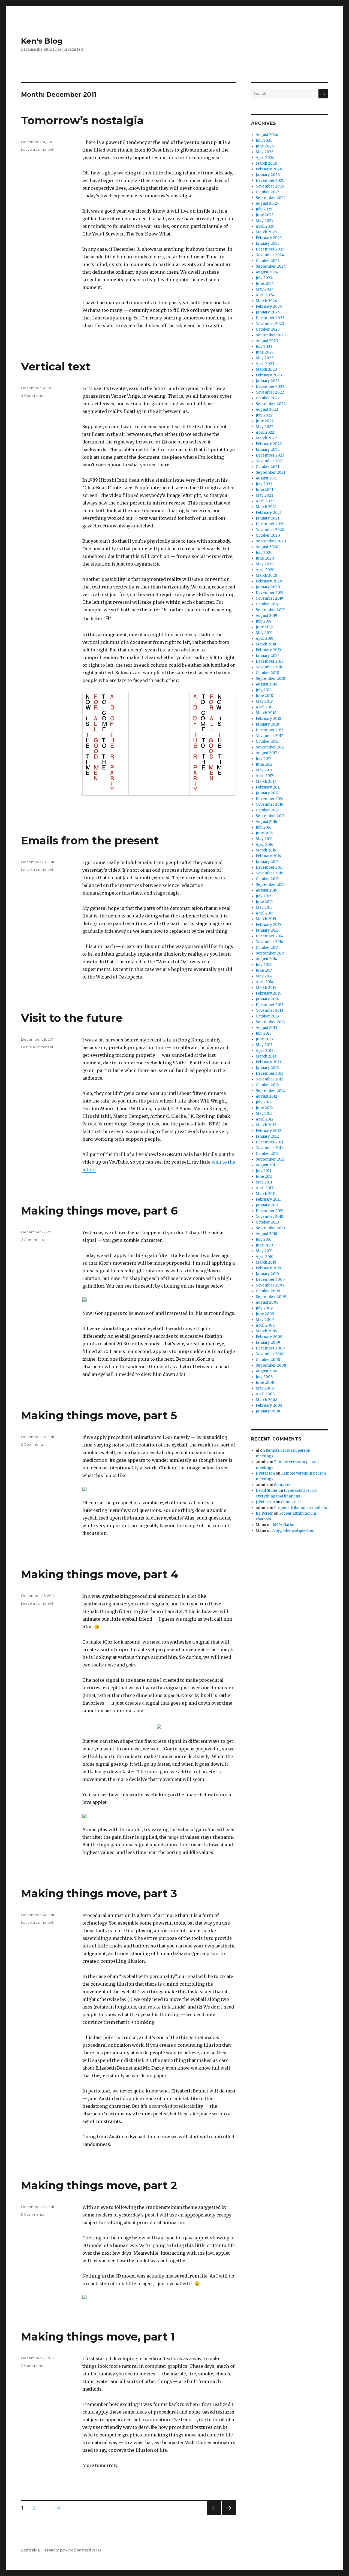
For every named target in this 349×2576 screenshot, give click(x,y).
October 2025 (268, 192)
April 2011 (264, 1188)
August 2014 (267, 959)
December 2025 (270, 181)
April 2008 (265, 1394)
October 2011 (267, 1154)
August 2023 (267, 341)
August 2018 (267, 684)
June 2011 (264, 1177)
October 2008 (268, 1360)
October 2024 (268, 261)
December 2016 (270, 799)
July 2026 (264, 141)
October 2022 (268, 398)
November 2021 (270, 461)
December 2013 (270, 1005)
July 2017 (263, 759)
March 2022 (266, 438)
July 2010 (264, 1239)
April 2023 (265, 364)
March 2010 (266, 1262)
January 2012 (267, 1136)
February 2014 (268, 993)
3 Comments (32, 2366)
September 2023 (271, 335)
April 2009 (265, 1325)
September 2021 (270, 472)
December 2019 (270, 593)
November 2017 (269, 736)
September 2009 (271, 1297)
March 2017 (266, 782)
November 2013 (270, 1011)
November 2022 (270, 392)
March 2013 (266, 1056)
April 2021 (265, 501)
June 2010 (264, 1245)
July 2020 (264, 553)
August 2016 (266, 822)
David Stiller (267, 1491)
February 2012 (268, 1131)
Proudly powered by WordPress (73, 2550)
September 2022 (271, 404)
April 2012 (265, 1119)
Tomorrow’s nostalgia (82, 120)
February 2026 (269, 169)
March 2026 (266, 163)
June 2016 (264, 833)
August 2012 (267, 1096)
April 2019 (264, 638)
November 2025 (270, 186)
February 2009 (269, 1337)
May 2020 (265, 564)
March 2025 (266, 232)
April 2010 (265, 1257)
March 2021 (266, 507)
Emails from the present (90, 840)
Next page (229, 2515)
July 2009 (264, 1308)
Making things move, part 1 (98, 2337)
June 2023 (265, 352)
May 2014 (264, 976)
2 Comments (32, 1240)
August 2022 (267, 410)
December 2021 (270, 455)
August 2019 (266, 616)
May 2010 (264, 1251)
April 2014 (265, 982)
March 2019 (266, 644)
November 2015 (269, 873)
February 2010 (268, 1268)
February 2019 (268, 650)
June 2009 (265, 1314)
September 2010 (270, 1228)
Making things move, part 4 (100, 1574)
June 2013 (264, 1039)
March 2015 (266, 919)
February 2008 (269, 1405)
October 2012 (267, 1085)
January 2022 (268, 450)
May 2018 (264, 701)
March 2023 (266, 369)
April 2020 (265, 570)
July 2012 (264, 1102)
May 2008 (265, 1388)
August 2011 (266, 1165)
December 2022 (270, 387)
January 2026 (268, 175)
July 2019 (264, 621)
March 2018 (266, 713)
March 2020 (267, 576)
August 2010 (267, 1234)
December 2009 (270, 1280)
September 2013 (270, 1022)
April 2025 (265, 226)
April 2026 (265, 158)
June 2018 (264, 696)
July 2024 (264, 278)
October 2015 (267, 879)
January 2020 (268, 587)
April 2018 (265, 707)
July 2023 (264, 347)
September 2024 (271, 266)
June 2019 (264, 627)
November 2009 (270, 1285)
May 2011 (264, 1182)
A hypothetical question (293, 1531)
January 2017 (267, 793)
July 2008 (264, 1377)
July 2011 (263, 1171)
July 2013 (264, 1033)
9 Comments (32, 2214)
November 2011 (269, 1148)
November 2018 (270, 667)
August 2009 (267, 1302)
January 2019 (267, 656)
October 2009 (268, 1291)
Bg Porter (264, 1513)
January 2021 (267, 518)
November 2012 (270, 1079)
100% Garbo (283, 1525)
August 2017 (266, 753)
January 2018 (267, 724)
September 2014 (270, 953)
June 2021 (264, 490)
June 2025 (265, 215)
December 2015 (270, 867)
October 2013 (267, 1016)
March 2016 (266, 850)
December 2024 (270, 249)
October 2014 (267, 948)
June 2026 (265, 146)
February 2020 (269, 581)
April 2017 (264, 776)
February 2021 (269, 513)
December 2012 (270, 1073)
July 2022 (264, 415)
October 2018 (267, 673)
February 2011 (268, 1199)
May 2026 (265, 152)
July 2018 (264, 690)
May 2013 (264, 1045)
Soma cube (284, 1485)
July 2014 (264, 965)
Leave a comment (37, 149)
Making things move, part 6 (99, 1211)
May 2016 (264, 839)
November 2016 (269, 804)
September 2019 (270, 610)
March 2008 (267, 1400)
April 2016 (264, 845)
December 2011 (269, 1142)
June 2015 (264, 902)
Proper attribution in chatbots (300, 1508)
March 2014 (266, 988)
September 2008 (271, 1365)
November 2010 (270, 1217)
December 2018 (270, 661)
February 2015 (268, 925)
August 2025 (267, 203)
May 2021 (264, 495)
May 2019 (264, 633)
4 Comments (32, 395)
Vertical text (56, 366)
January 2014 (267, 999)
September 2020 (271, 541)
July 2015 (264, 896)
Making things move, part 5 (99, 1415)
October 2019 (267, 604)
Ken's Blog (42, 41)
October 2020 (268, 535)
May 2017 (264, 770)
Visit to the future (72, 1018)
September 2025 (271, 198)
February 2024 (269, 306)
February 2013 (268, 1062)
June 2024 (265, 284)
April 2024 (265, 295)
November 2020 (270, 530)
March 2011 (266, 1194)
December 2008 (270, 1348)
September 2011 (270, 1159)
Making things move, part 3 (99, 1893)
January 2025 (268, 244)
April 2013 (265, 1051)
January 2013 (267, 1068)
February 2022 (269, 444)
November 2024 (270, 255)
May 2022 (265, 427)
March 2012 (266, 1125)
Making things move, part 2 (99, 2185)
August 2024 (267, 272)
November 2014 (270, 942)
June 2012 (264, 1108)
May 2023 (265, 358)
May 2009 (265, 1320)
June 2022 (265, 421)
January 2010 (267, 1274)
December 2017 (269, 730)
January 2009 (268, 1343)
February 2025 (269, 238)
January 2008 (268, 1411)
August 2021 (267, 478)
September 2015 (270, 885)
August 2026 (267, 135)
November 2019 (269, 598)
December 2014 (270, 936)
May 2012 (264, 1114)
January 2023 (268, 381)
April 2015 (264, 913)
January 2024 (268, 312)
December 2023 (270, 318)
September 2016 (270, 816)
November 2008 (270, 1354)
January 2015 (267, 930)
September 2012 (270, 1091)
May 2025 (264, 221)
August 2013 (267, 1028)
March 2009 (267, 1331)
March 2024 (267, 301)
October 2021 (267, 467)
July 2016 (264, 827)
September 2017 (270, 747)
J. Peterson (265, 1473)
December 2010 (270, 1211)
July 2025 (264, 209)
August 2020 (267, 547)
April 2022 (265, 432)
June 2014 (264, 970)
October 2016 (267, 810)
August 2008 (267, 1371)
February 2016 (268, 856)
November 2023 (270, 324)
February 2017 (268, 787)
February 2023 (269, 375)
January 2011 (267, 1205)
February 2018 (268, 719)
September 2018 (270, 679)
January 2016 (267, 862)
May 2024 (265, 289)
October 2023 (268, 329)
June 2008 (265, 1383)
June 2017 (264, 764)
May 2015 (264, 908)
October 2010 (267, 1222)
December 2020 (270, 524)
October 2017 (267, 742)
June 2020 (265, 558)
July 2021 (264, 484)
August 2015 (266, 890)
